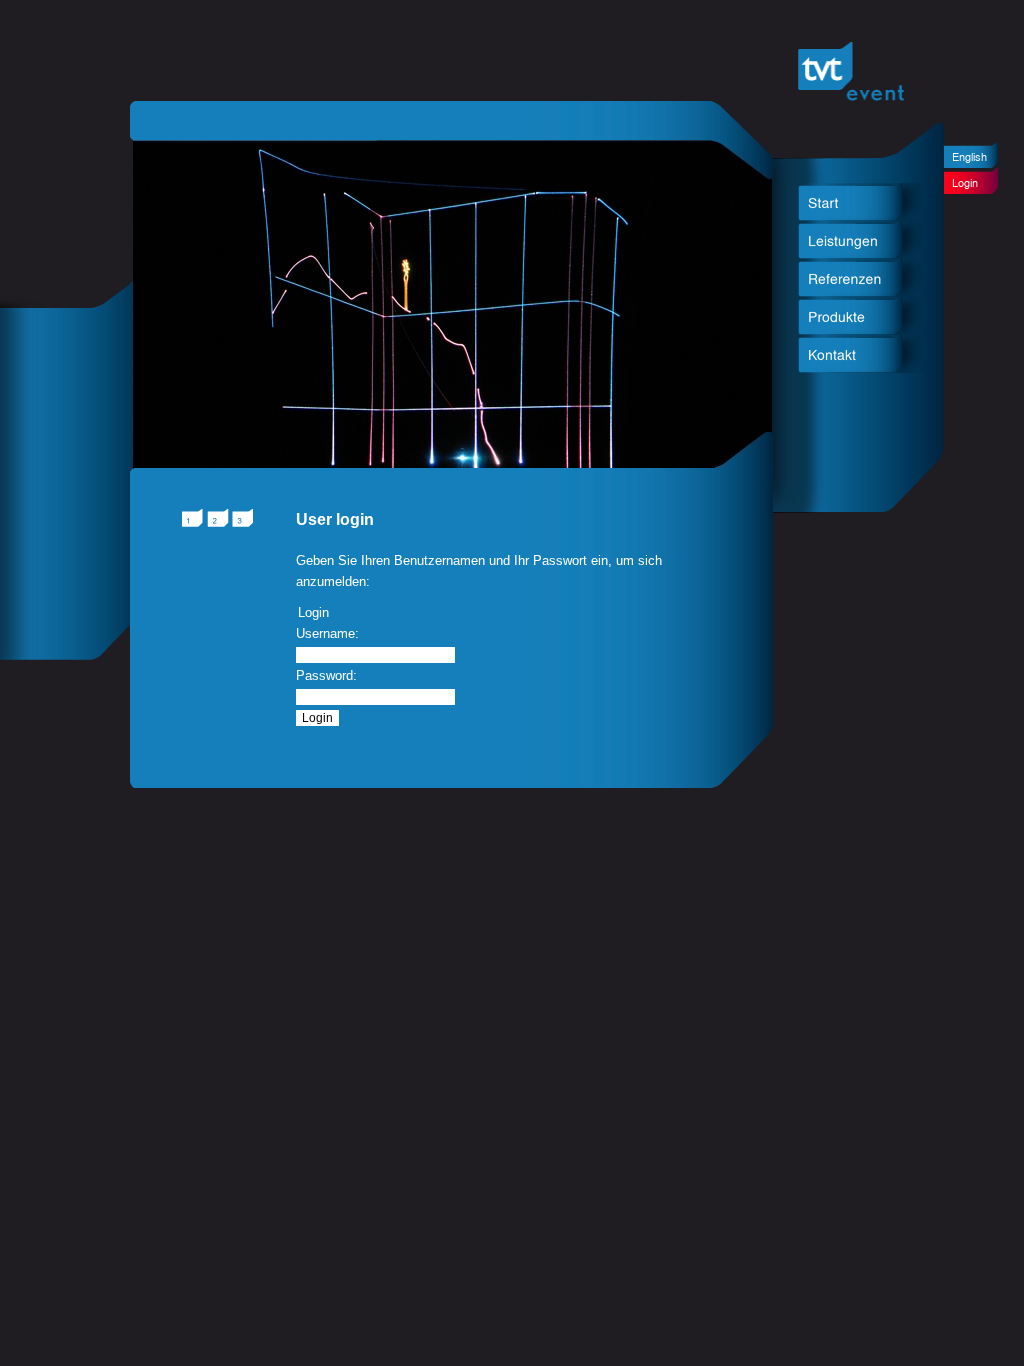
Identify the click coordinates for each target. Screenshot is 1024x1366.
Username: (327, 633)
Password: (326, 675)
